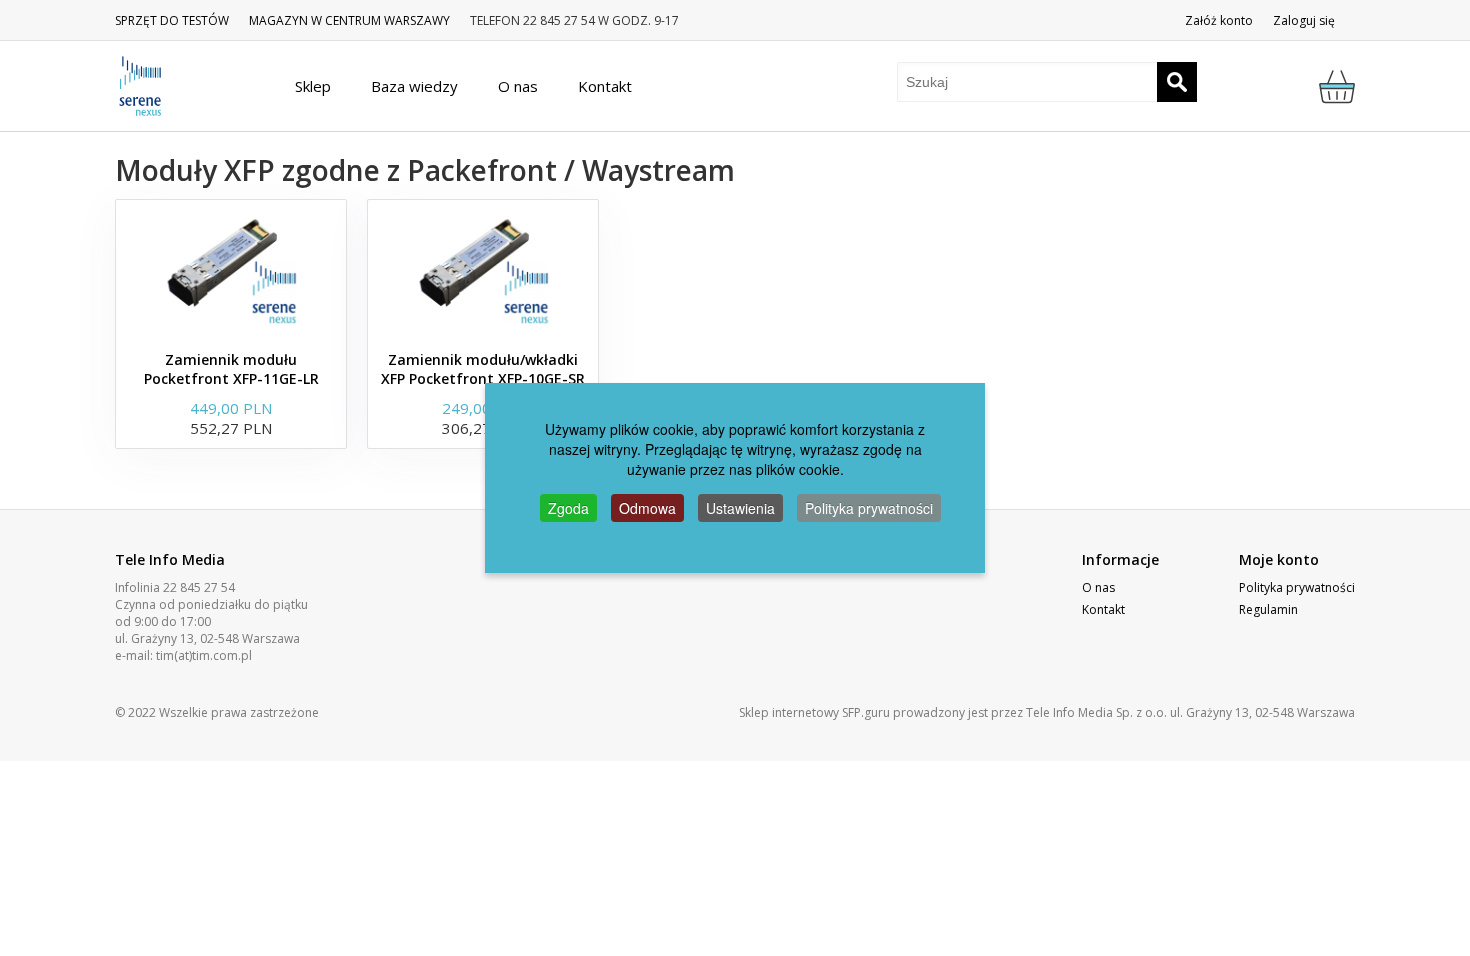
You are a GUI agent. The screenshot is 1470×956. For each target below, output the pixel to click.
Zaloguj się (1304, 20)
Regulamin (1268, 609)
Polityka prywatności (1297, 587)
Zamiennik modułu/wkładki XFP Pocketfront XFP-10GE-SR (483, 369)
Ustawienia (740, 508)
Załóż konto (1219, 20)
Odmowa (647, 508)
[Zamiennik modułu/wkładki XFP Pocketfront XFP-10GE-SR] (483, 270)
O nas (1098, 587)
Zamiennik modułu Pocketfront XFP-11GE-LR (231, 369)
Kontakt (1103, 609)
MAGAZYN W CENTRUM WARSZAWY (349, 20)
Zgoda (568, 508)
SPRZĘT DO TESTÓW (172, 20)
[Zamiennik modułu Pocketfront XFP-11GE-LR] (231, 270)
